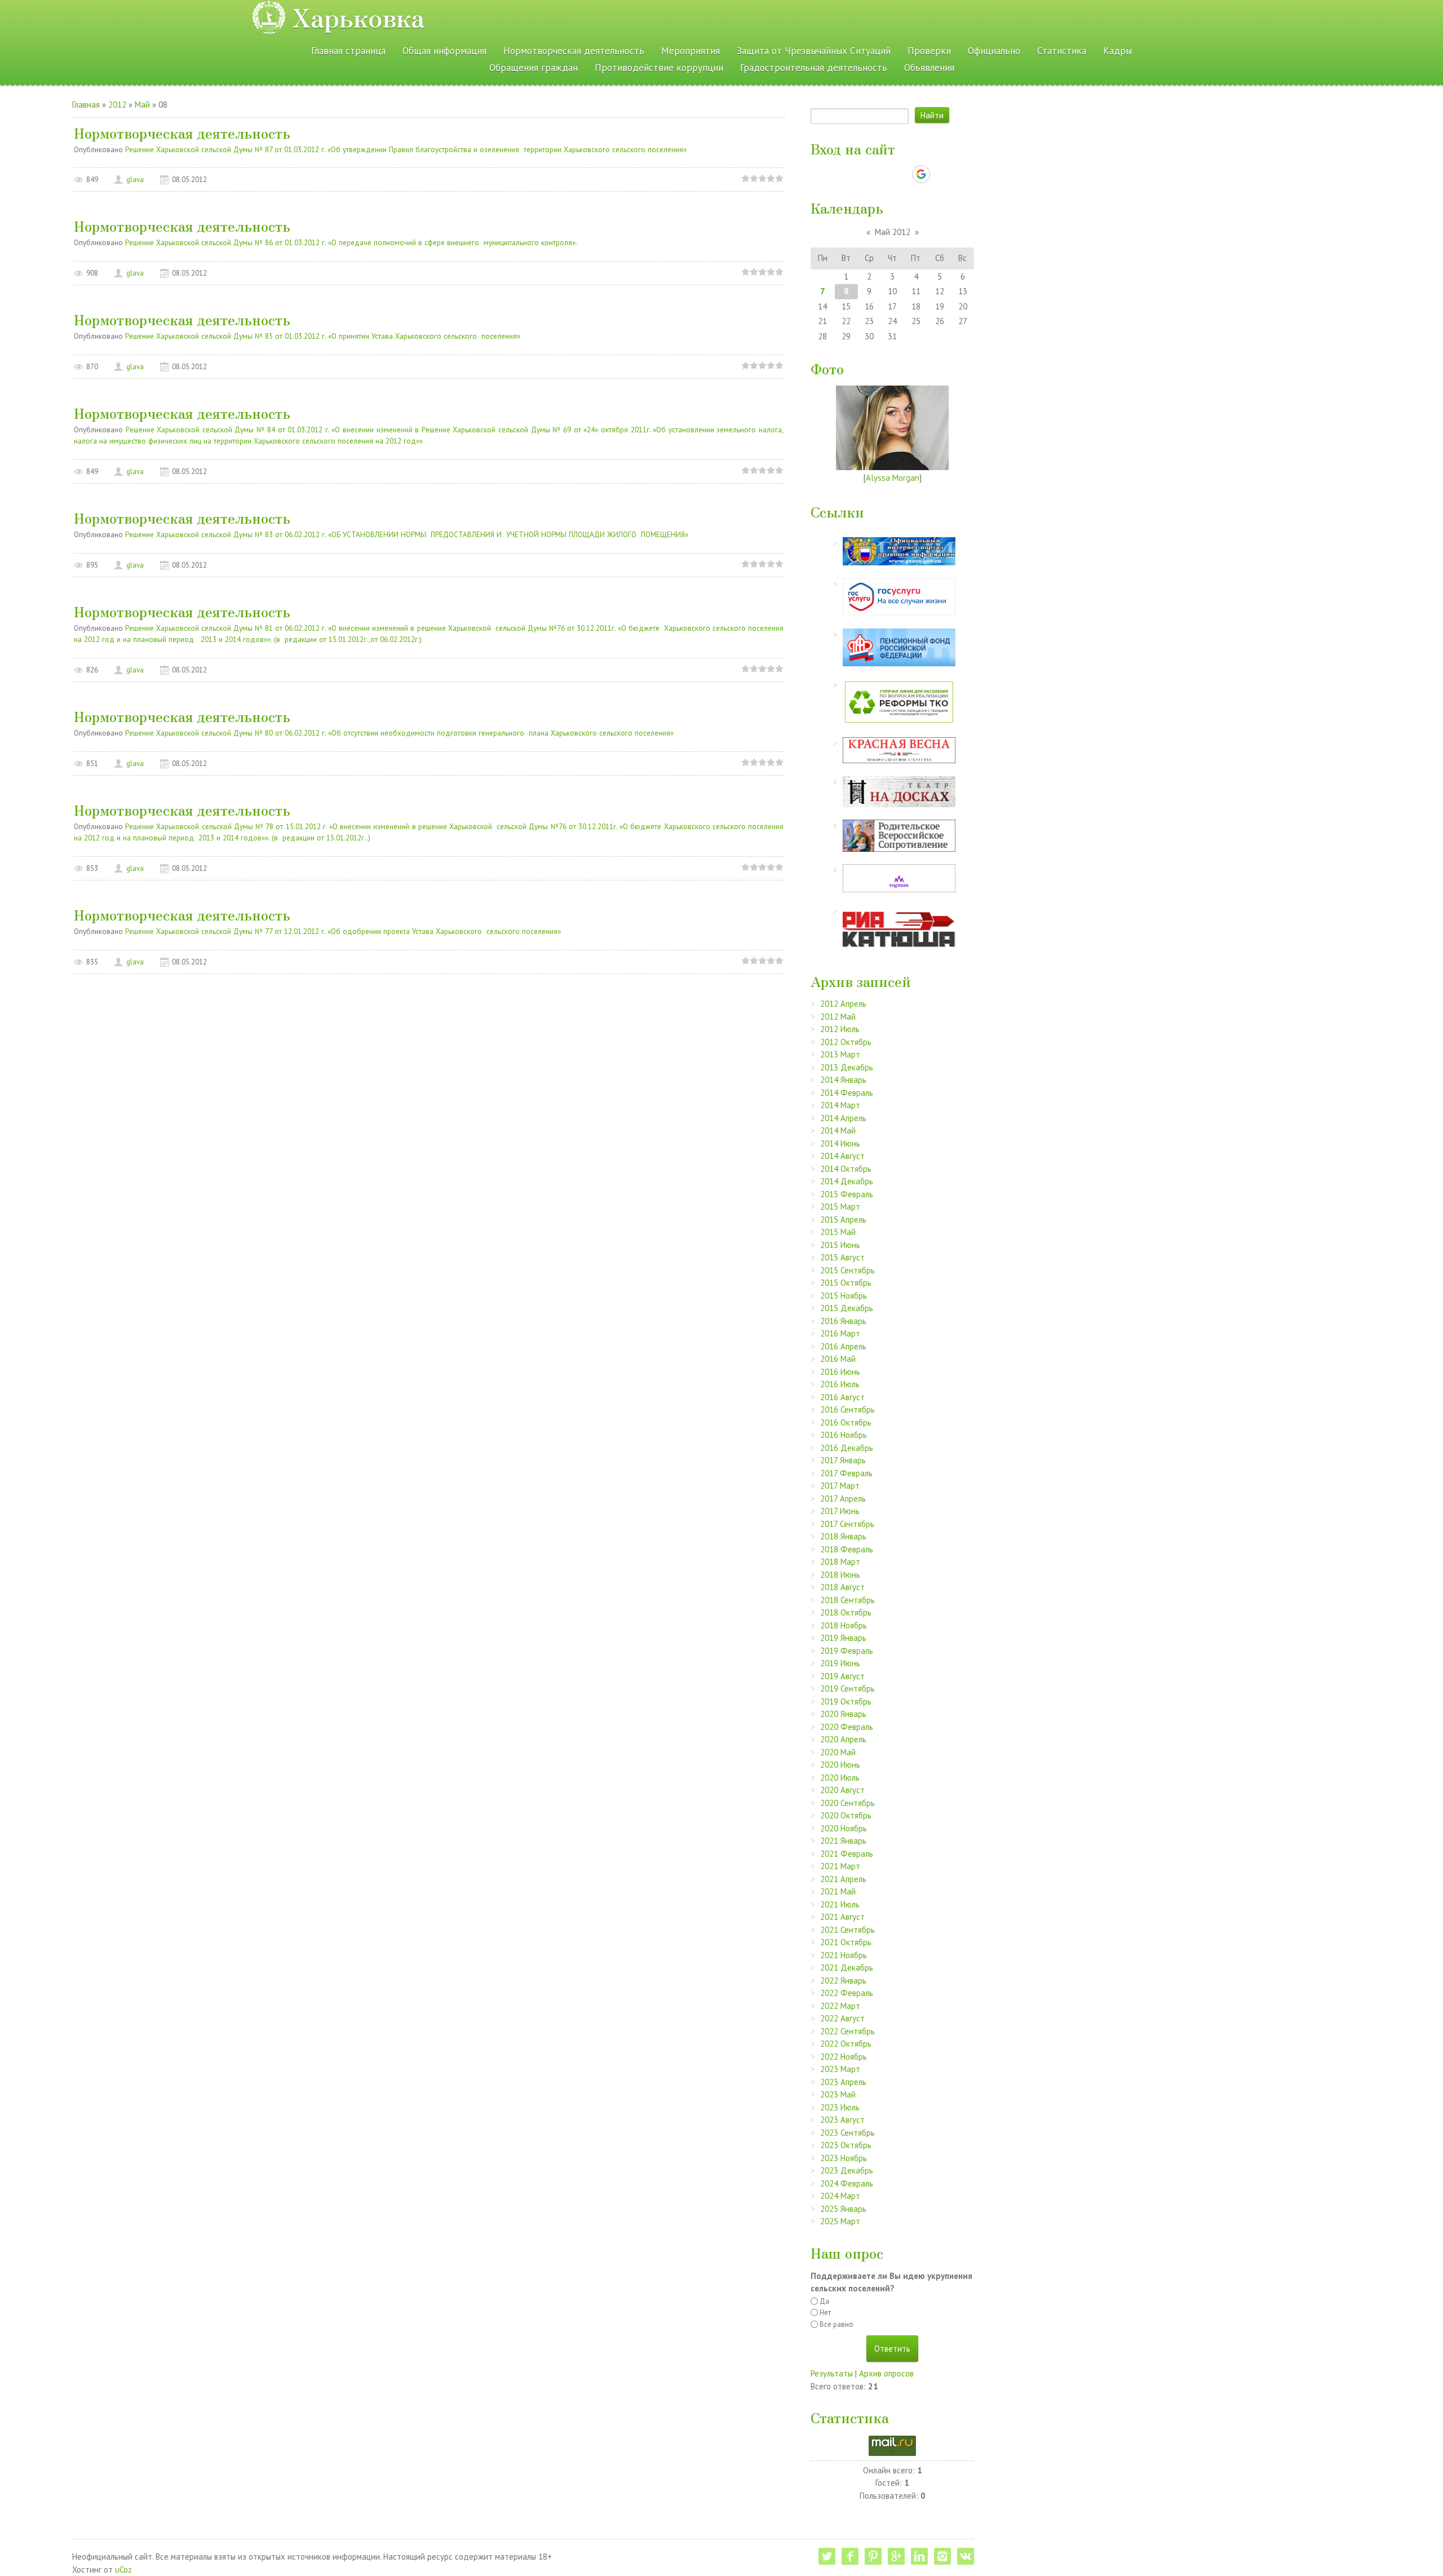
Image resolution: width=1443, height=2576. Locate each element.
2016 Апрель (843, 1346)
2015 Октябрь (846, 1283)
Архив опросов (886, 2373)
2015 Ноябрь (844, 1296)
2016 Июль (840, 1384)
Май (142, 105)
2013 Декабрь (847, 1067)
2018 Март (840, 1562)
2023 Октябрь (846, 2145)
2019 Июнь (840, 1663)
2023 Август (842, 2120)
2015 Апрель (843, 1220)
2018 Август (842, 1587)
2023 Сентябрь (847, 2133)
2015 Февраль (847, 1194)
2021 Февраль (847, 1854)
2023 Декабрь (847, 2170)
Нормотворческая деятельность (182, 133)
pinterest (873, 2556)
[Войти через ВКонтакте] (863, 174)
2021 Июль (840, 1904)
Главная (86, 105)
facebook (850, 2556)
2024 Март (840, 2196)
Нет (825, 2312)
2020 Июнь (840, 1765)
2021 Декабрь (847, 1968)
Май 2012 (893, 232)
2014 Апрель (843, 1118)
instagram (942, 2556)
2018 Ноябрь (844, 1625)
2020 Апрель (843, 1739)
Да (824, 2301)
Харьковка (358, 17)
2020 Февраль (847, 1727)
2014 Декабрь (847, 1181)
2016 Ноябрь (844, 1435)
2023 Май (838, 2094)
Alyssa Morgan (893, 478)
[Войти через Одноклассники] (941, 174)
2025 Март (840, 2221)
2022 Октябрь (846, 2044)
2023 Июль (840, 2107)
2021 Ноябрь (844, 1955)
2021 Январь (843, 1841)
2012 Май (838, 1017)
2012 (117, 105)
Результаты (832, 2373)
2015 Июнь (840, 1245)
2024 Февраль (847, 2183)
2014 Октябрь (846, 1169)
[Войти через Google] (921, 174)
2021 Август (842, 1917)
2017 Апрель (843, 1499)
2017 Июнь (840, 1511)
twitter (827, 2556)
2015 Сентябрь (847, 1270)
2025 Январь (843, 2209)
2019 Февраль (847, 1651)
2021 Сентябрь (847, 1930)
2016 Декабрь (847, 1448)
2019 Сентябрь (847, 1688)
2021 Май (838, 1891)
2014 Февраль (847, 1093)
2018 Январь (843, 1536)
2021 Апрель (843, 1879)
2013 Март (840, 1054)
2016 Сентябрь (847, 1409)
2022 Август (842, 2018)
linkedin (919, 2556)
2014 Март (840, 1105)
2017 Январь (843, 1460)
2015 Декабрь (847, 1308)
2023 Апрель (843, 2082)
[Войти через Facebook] (882, 174)
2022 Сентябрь (847, 2031)
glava (135, 180)
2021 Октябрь (846, 1942)
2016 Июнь (840, 1372)
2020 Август (842, 1790)
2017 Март (840, 1486)
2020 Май (838, 1752)
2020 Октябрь (846, 1815)
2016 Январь (843, 1321)
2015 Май (838, 1232)
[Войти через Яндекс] (901, 174)
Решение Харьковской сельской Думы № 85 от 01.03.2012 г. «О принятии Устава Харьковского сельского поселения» (323, 336)
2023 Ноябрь (844, 2158)
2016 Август (842, 1397)
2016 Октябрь (846, 1422)
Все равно (836, 2324)
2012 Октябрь (846, 1042)
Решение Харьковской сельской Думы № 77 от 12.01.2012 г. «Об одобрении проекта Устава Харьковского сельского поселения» (343, 931)
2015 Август (842, 1257)
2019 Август (842, 1676)
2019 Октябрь (846, 1701)
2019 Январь (843, 1638)
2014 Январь (843, 1080)
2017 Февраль (846, 1473)
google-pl (896, 2556)
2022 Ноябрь (844, 2057)
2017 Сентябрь (847, 1524)
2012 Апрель (843, 1004)
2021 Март (840, 1866)
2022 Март (840, 2006)
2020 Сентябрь (847, 1803)
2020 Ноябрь (844, 1828)
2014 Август (842, 1156)
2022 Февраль (847, 1993)
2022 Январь (843, 1980)
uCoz (123, 2570)
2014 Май (838, 1130)
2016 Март (840, 1333)
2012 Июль (840, 1029)
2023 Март (840, 2069)
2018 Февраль (847, 1549)
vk (966, 2556)
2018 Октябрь (846, 1612)
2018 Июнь (840, 1575)
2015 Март (840, 1207)
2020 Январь (843, 1714)
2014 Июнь (840, 1143)
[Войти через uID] (844, 174)
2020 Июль (840, 1778)
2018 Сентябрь (847, 1600)
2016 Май (838, 1359)
